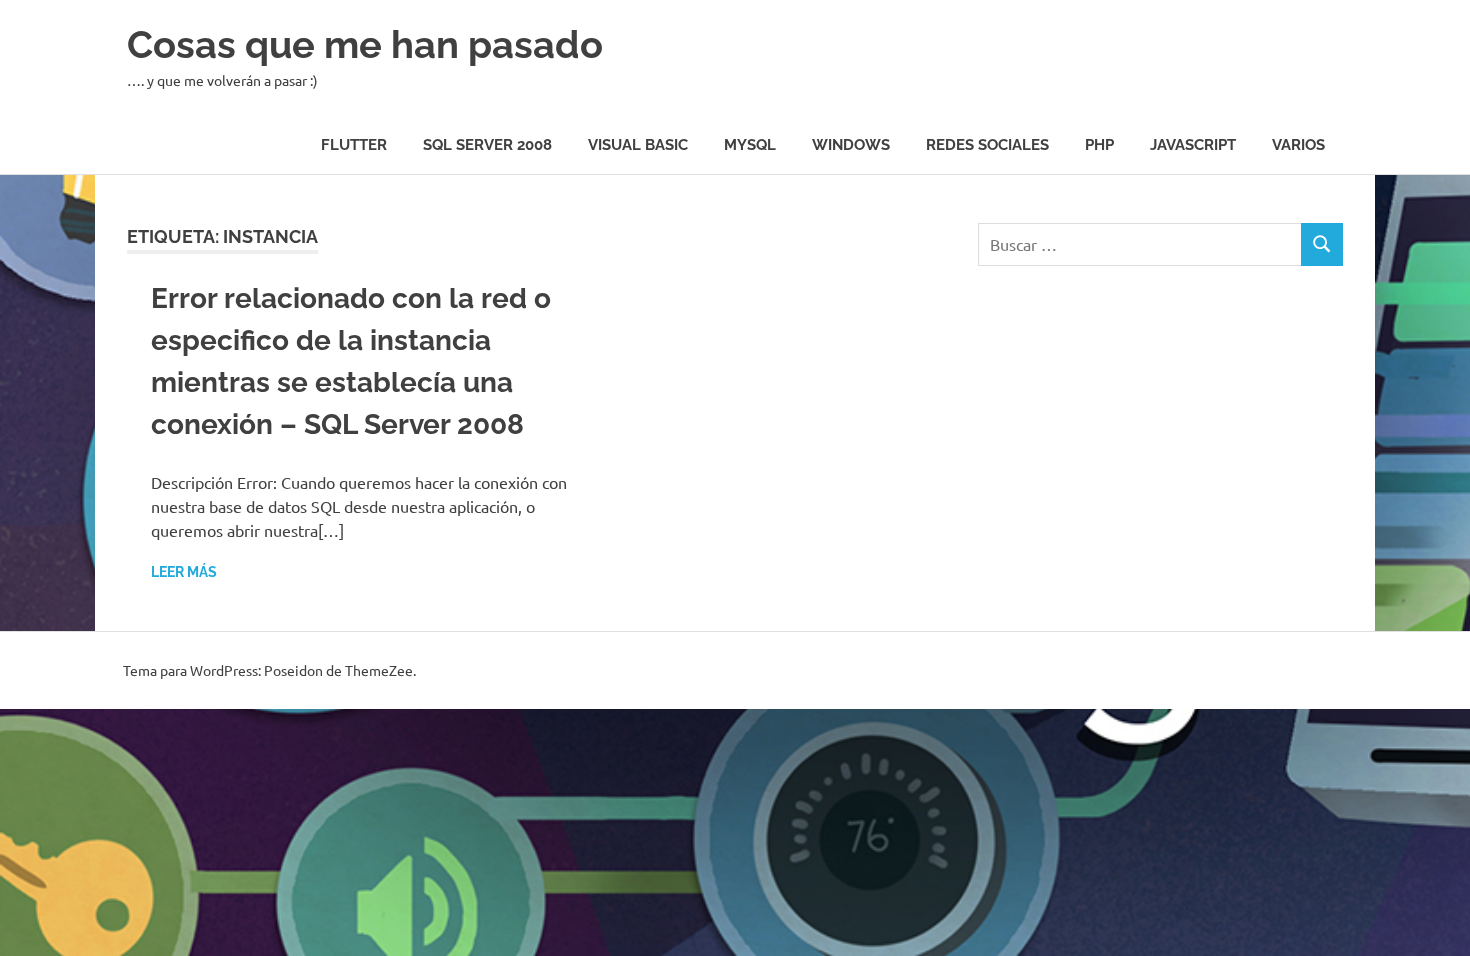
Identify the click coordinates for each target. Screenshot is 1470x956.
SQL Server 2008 (487, 145)
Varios (1298, 145)
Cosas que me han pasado (365, 44)
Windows (851, 145)
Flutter (354, 145)
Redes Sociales (987, 145)
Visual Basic (638, 145)
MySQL (750, 145)
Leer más (184, 572)
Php (1099, 145)
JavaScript (1193, 145)
